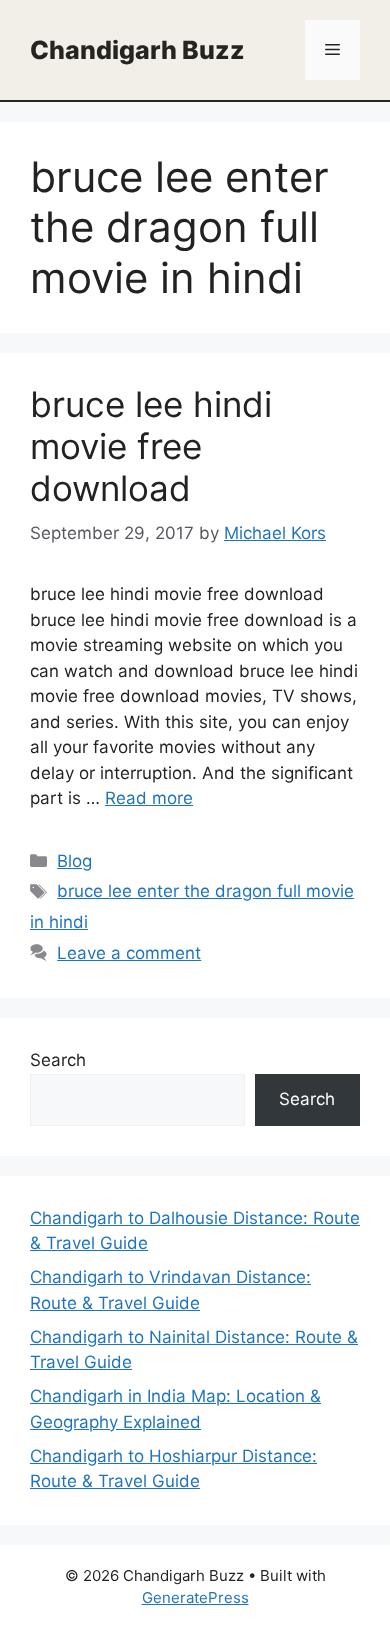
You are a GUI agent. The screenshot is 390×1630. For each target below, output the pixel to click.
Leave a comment (129, 953)
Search (58, 1060)
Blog (74, 861)
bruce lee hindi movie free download (151, 446)
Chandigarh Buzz (137, 50)
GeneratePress (195, 1597)
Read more (149, 798)
